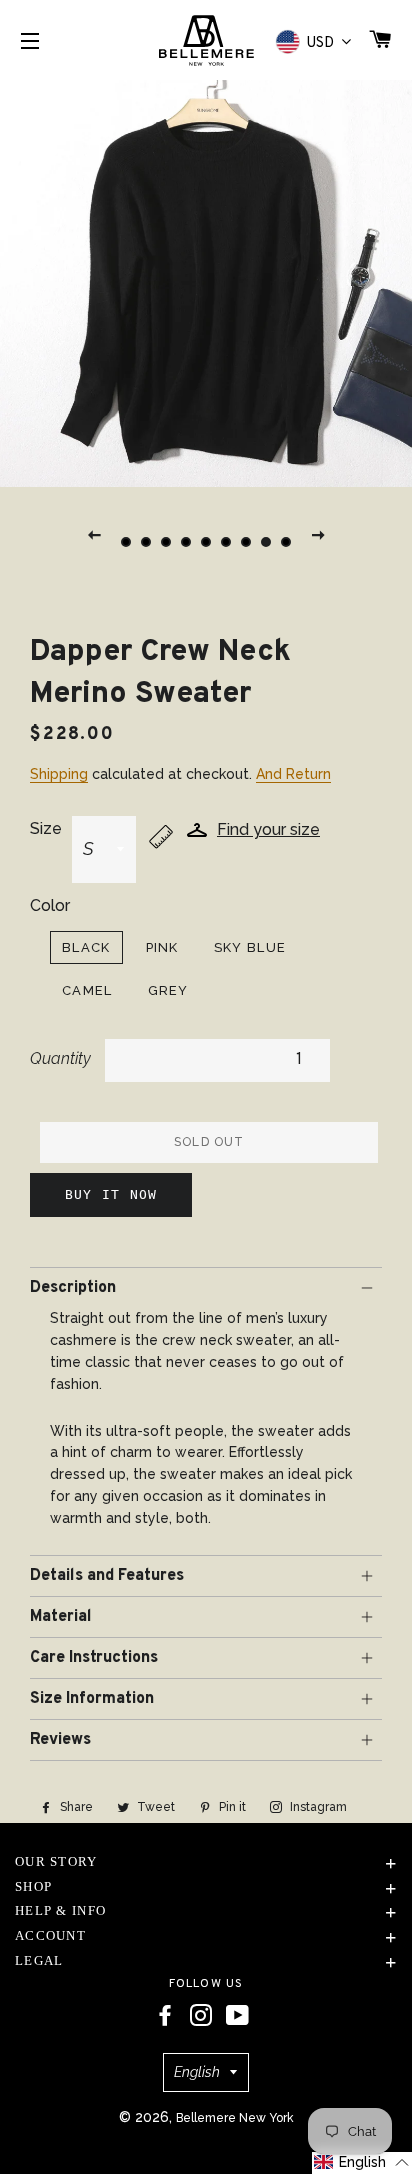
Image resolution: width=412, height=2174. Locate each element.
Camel (87, 990)
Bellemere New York (235, 2118)
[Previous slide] (94, 534)
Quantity (60, 1058)
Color (50, 905)
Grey (168, 990)
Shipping (59, 774)
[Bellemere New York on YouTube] (237, 2016)
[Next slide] (318, 534)
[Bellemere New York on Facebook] (165, 2016)
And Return (293, 774)
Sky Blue (250, 947)
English (197, 2072)
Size (46, 828)
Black (86, 947)
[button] (362, 2163)
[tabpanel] (206, 281)
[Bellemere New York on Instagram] (201, 2016)
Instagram (317, 1807)
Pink (162, 947)
